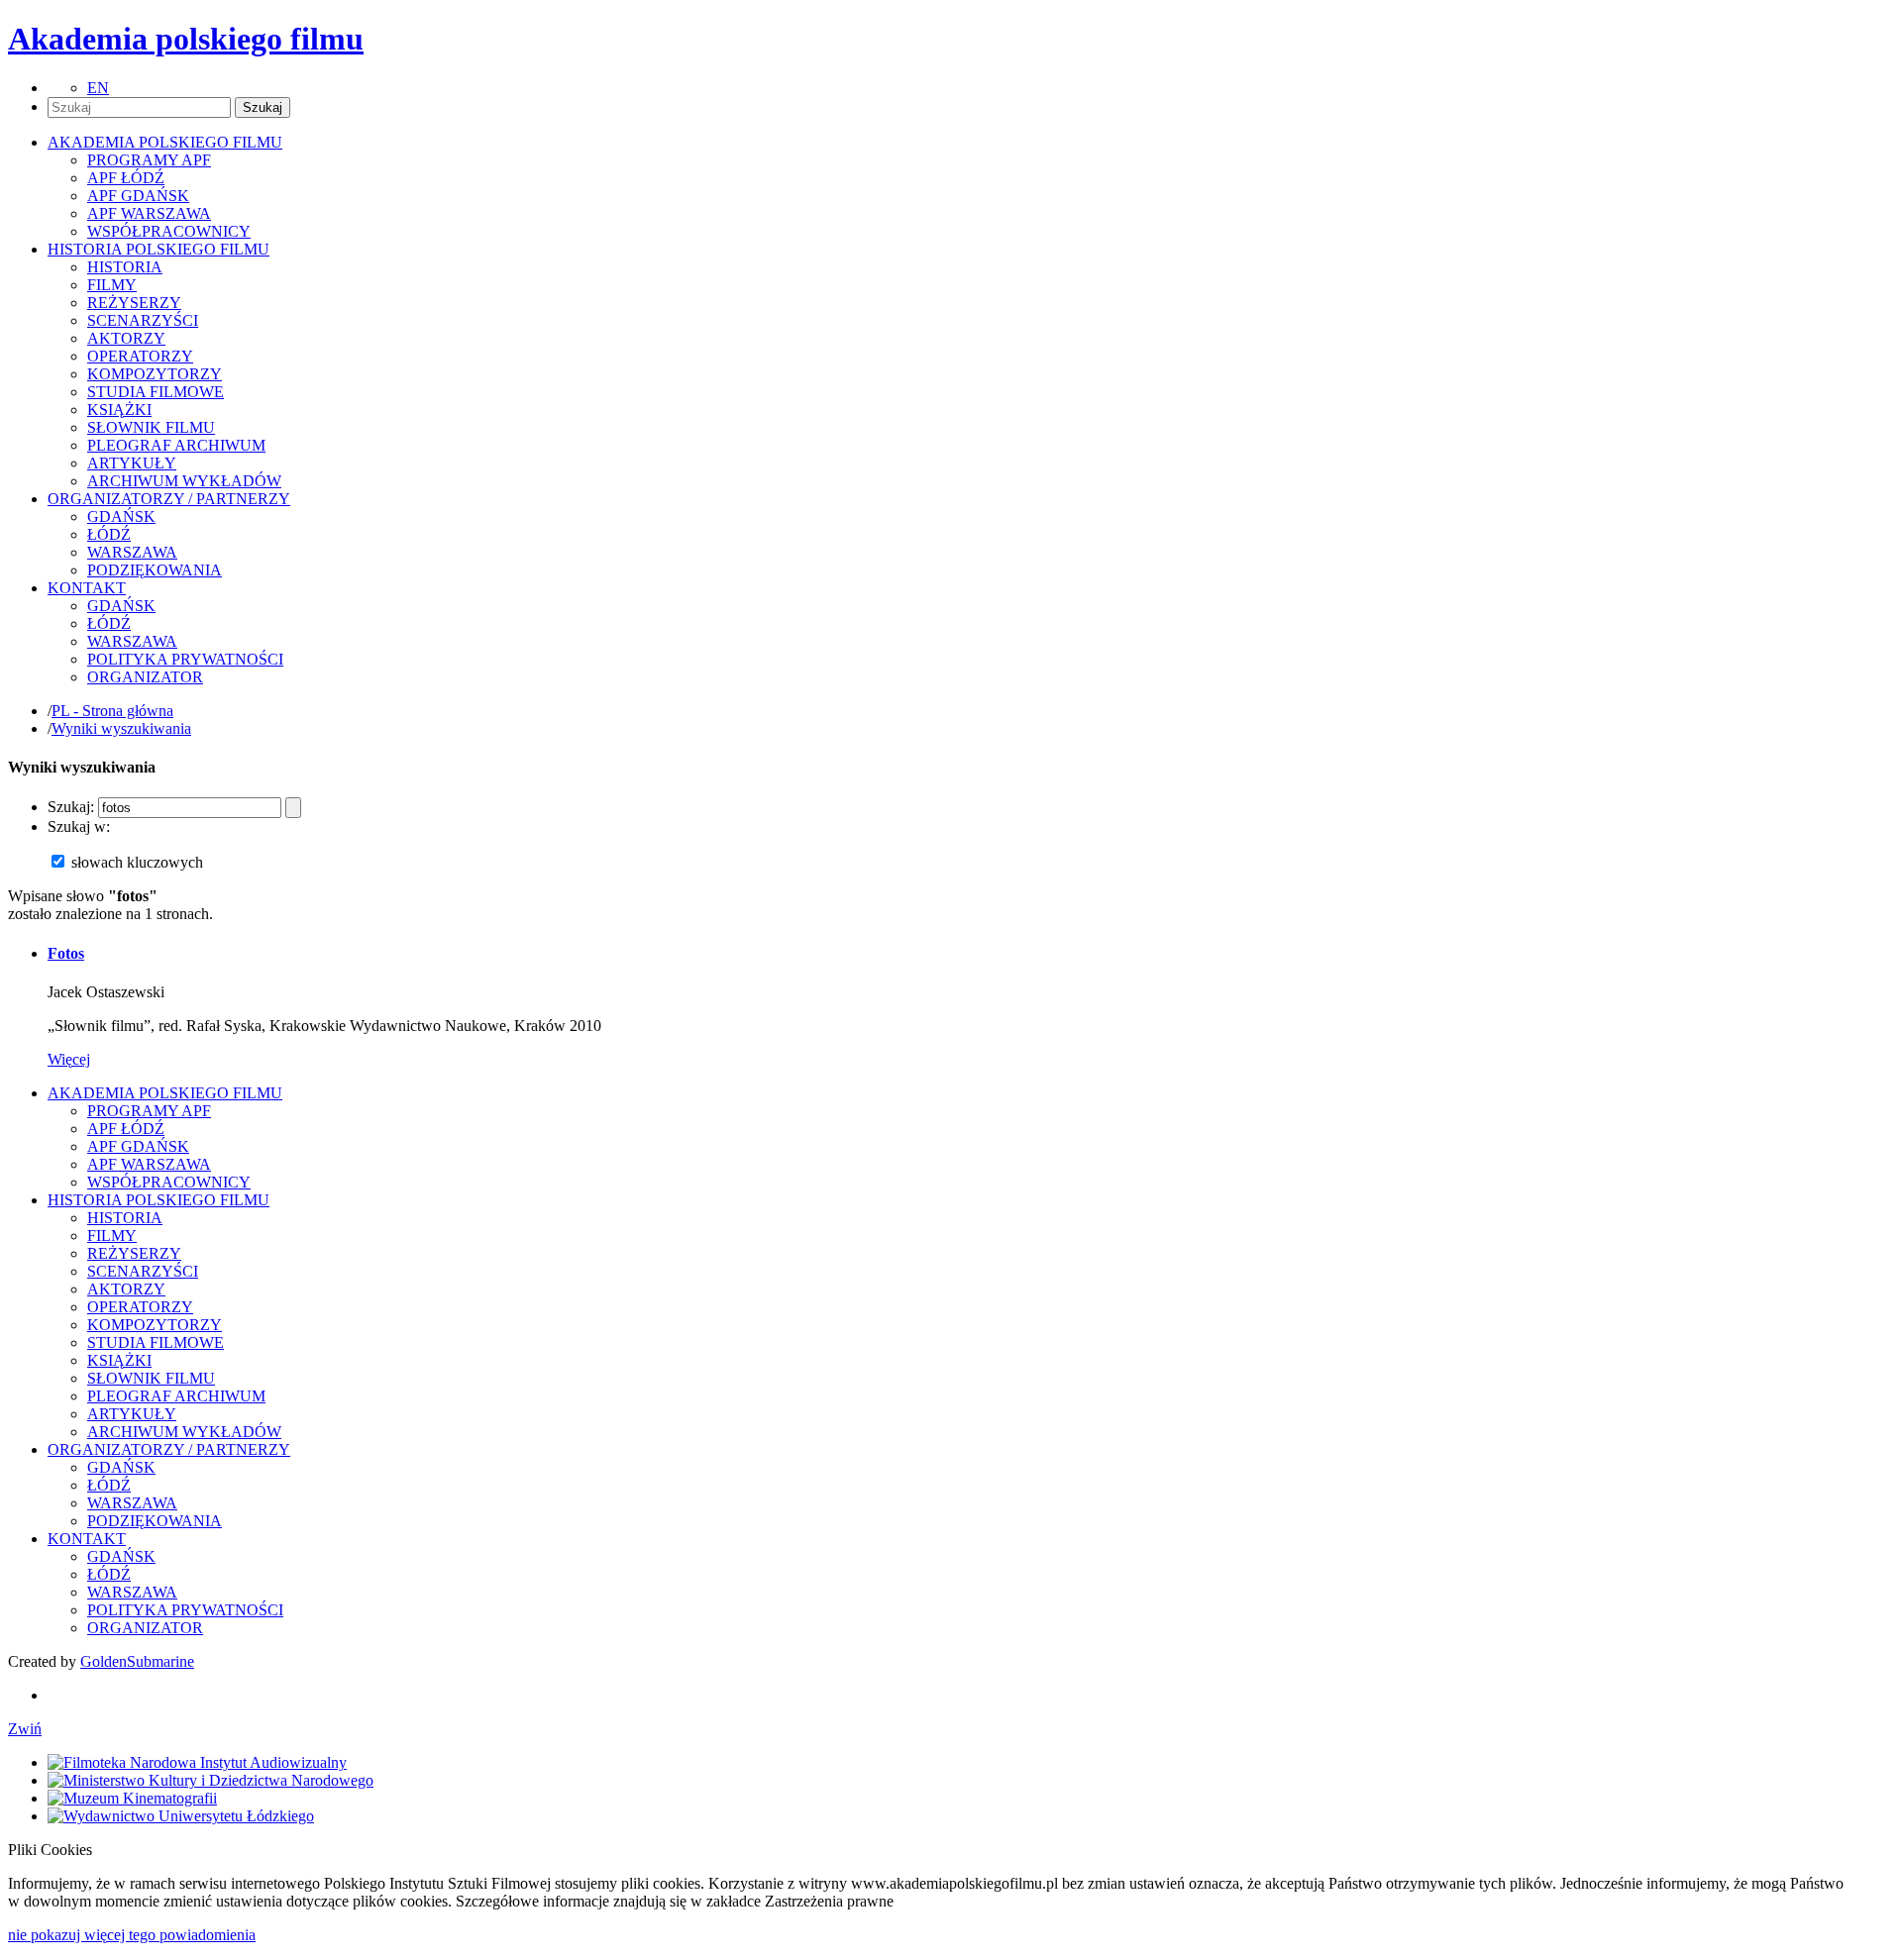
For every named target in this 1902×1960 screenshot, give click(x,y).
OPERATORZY (140, 356)
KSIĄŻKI (119, 410)
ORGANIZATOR (145, 677)
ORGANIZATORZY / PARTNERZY (169, 1449)
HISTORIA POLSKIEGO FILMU (158, 1200)
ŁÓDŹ (109, 534)
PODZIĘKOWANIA (155, 570)
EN (98, 88)
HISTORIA (125, 267)
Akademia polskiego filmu (186, 39)
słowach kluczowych (137, 862)
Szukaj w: (79, 826)
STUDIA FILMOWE (156, 392)
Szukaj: (71, 807)
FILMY (112, 285)
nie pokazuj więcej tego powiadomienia (132, 1935)
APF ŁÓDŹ (126, 178)
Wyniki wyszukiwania (121, 728)
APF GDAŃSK (138, 196)
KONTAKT (87, 1539)
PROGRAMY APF (149, 160)
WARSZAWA (132, 552)
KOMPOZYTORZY (155, 374)
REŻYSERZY (134, 303)
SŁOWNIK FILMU (151, 427)
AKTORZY (126, 338)
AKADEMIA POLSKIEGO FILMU (165, 1093)
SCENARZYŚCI (143, 320)
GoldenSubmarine (137, 1661)
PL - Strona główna (112, 711)
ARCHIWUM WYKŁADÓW (184, 481)
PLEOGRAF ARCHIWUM (176, 445)
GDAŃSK (121, 516)
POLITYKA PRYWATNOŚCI (185, 659)
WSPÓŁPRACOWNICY (169, 231)
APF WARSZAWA (149, 213)
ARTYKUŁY (132, 463)
